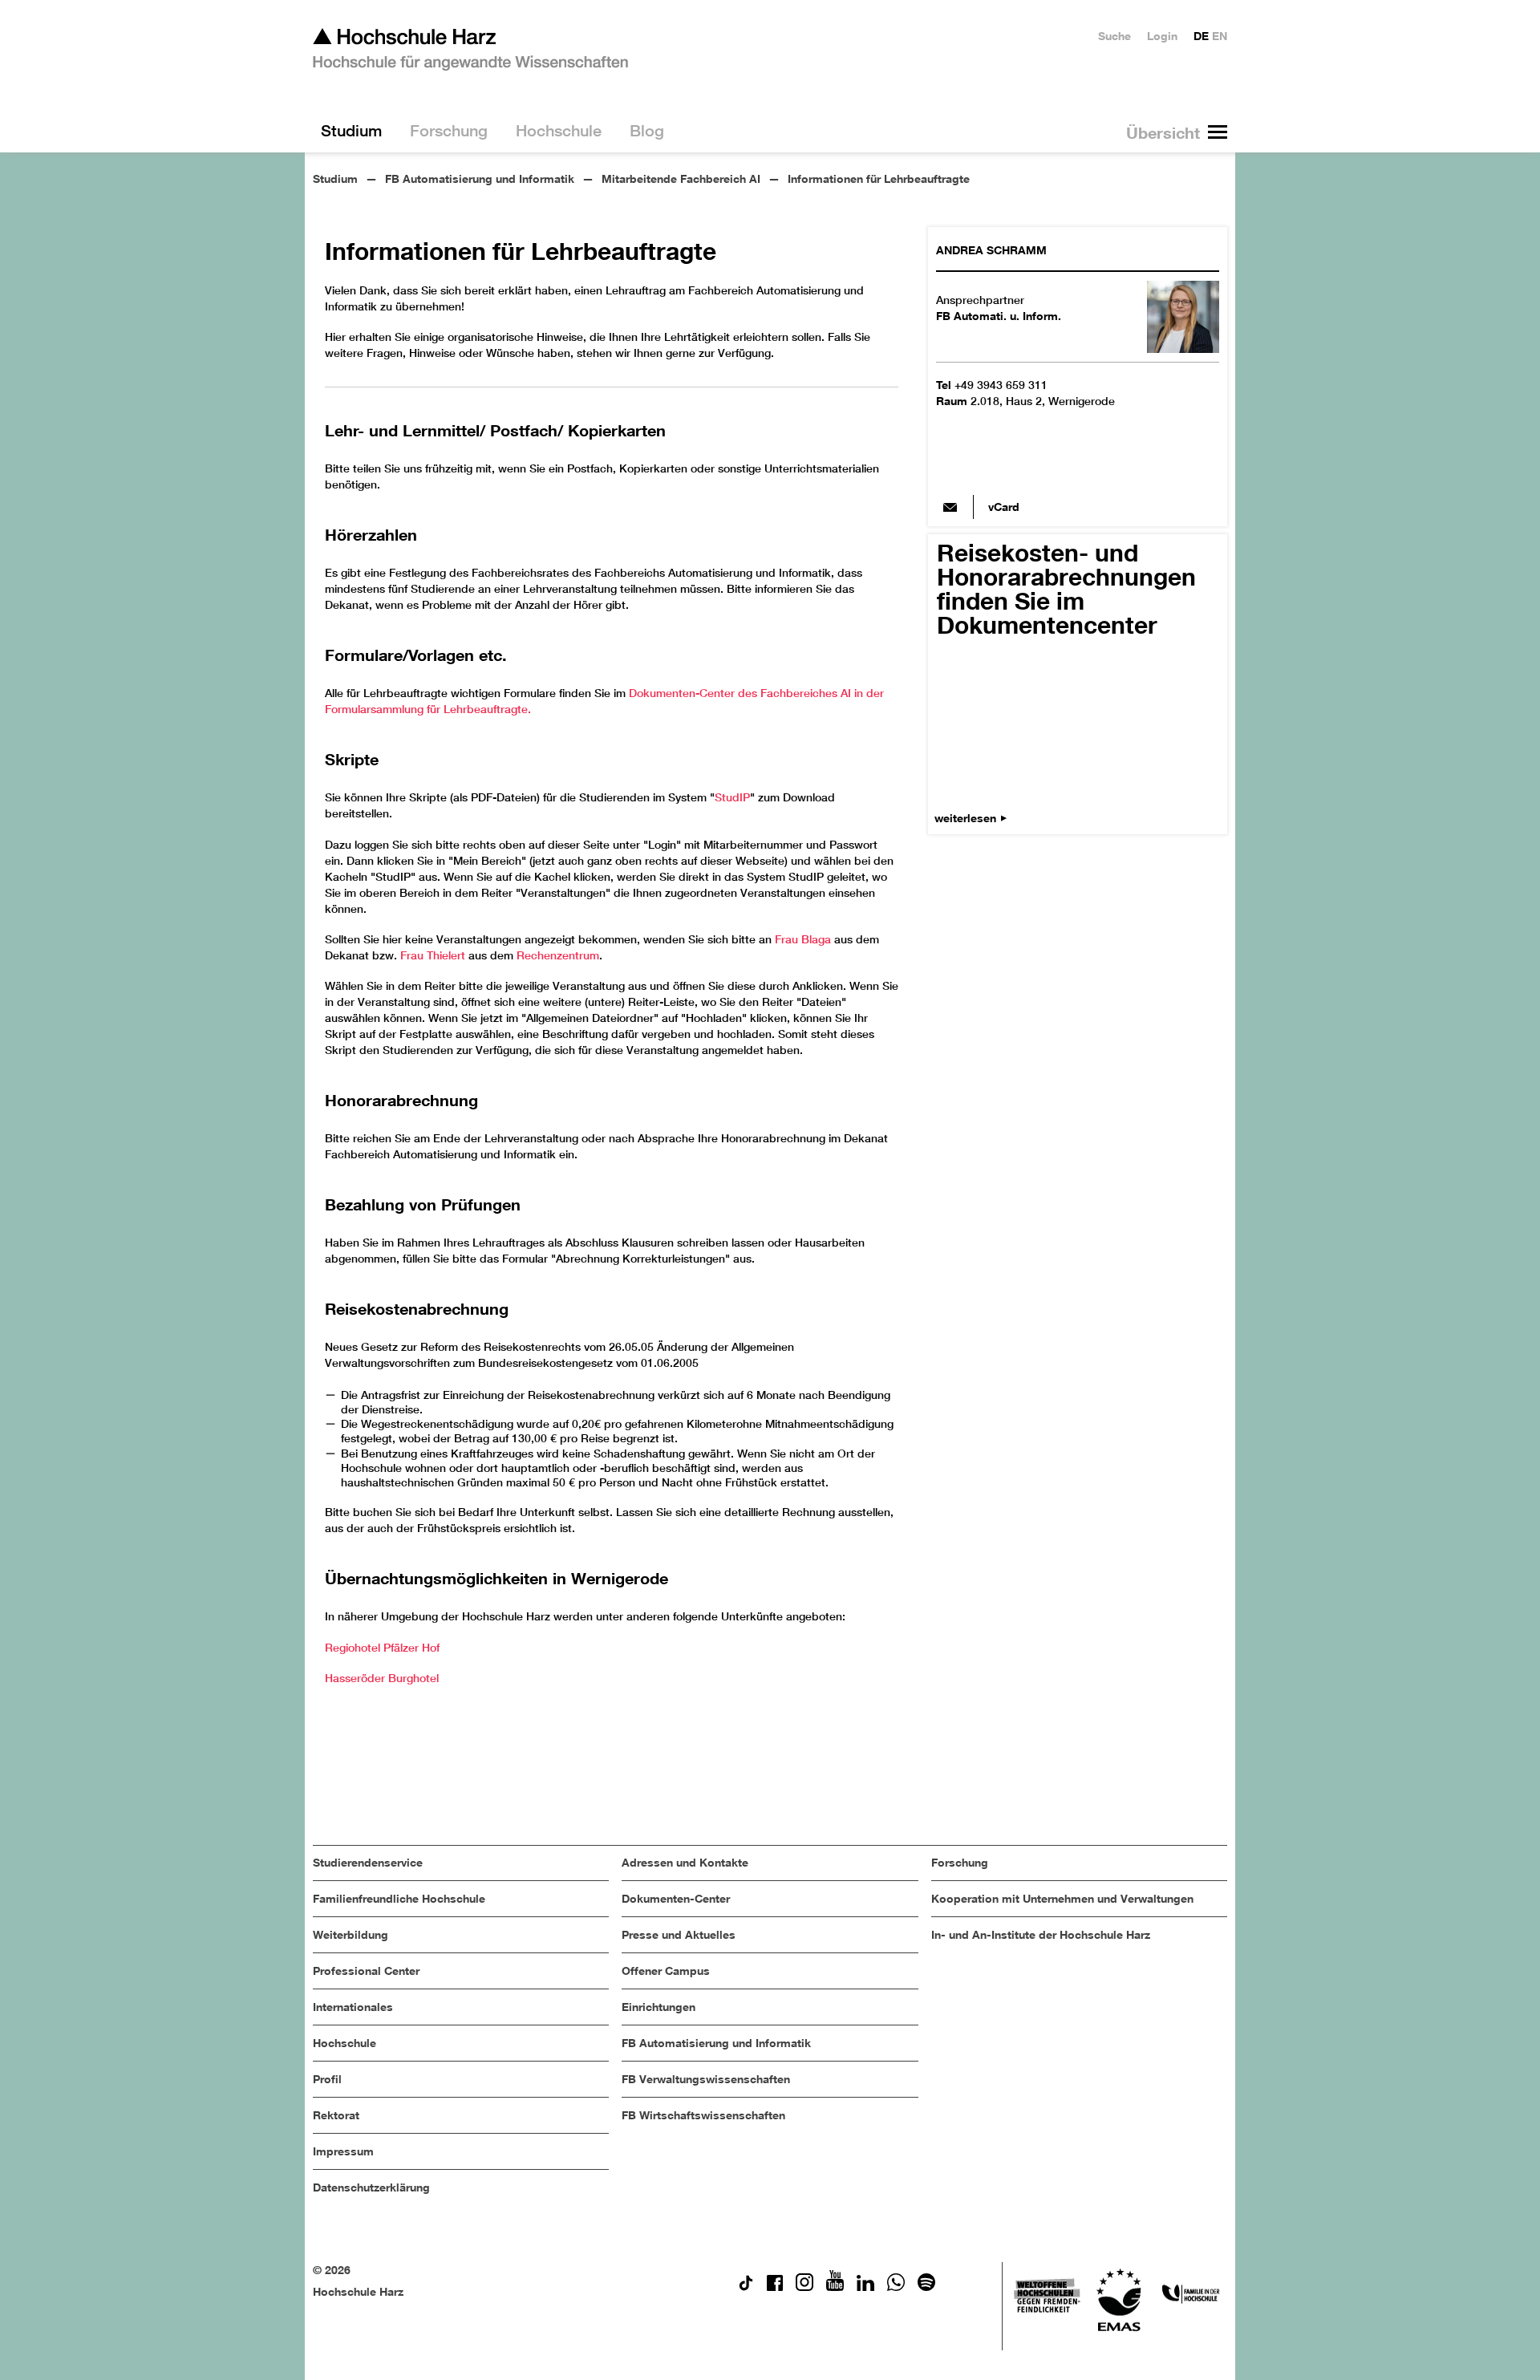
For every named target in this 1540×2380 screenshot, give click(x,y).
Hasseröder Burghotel (382, 1678)
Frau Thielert (433, 955)
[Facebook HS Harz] (775, 2287)
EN (1220, 36)
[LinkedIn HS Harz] (865, 2287)
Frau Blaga (803, 939)
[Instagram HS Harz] (804, 2287)
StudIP (732, 797)
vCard (1004, 507)
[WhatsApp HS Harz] (896, 2287)
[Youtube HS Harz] (835, 2287)
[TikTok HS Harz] (746, 2287)
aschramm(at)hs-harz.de (950, 507)
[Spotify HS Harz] (926, 2287)
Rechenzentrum (558, 955)
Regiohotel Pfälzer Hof (382, 1648)
